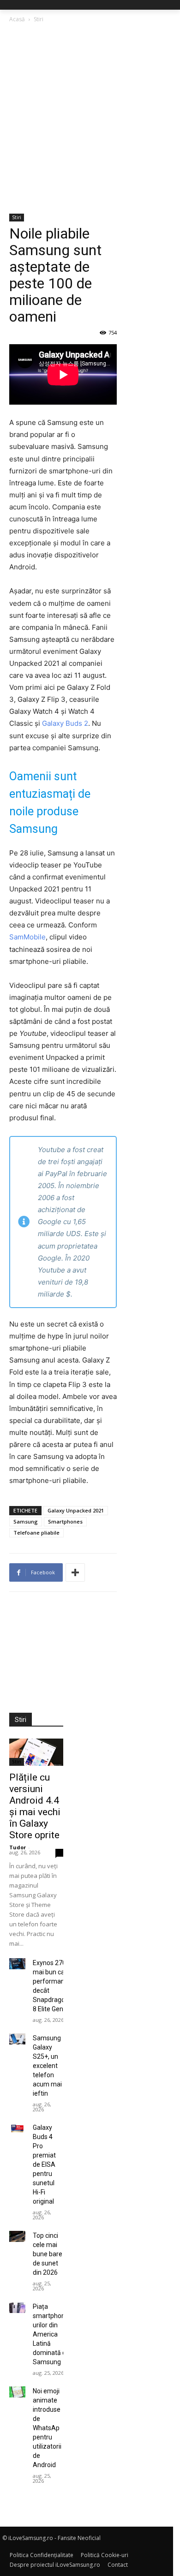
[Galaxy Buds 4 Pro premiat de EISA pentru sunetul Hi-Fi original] (17, 2128)
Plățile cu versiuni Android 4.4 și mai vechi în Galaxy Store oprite (35, 1806)
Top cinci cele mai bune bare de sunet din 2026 (48, 2254)
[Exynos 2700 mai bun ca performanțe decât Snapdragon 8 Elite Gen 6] (17, 1964)
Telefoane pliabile (36, 1533)
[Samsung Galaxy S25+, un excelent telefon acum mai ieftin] (17, 2039)
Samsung (26, 1521)
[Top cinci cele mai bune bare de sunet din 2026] (17, 2236)
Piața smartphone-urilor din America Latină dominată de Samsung (52, 2334)
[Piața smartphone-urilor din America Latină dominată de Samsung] (17, 2307)
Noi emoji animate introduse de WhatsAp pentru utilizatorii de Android (47, 2428)
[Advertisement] (90, 119)
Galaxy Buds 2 (65, 723)
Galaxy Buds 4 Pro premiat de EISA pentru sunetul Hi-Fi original (44, 2164)
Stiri (39, 19)
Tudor (18, 1847)
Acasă (17, 19)
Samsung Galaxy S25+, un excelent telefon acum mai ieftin (47, 2066)
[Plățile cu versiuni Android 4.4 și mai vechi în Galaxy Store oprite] (36, 1752)
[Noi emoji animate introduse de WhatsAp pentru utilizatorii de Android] (17, 2392)
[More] (75, 1572)
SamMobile (27, 937)
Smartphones (65, 1521)
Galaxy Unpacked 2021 (76, 1510)
